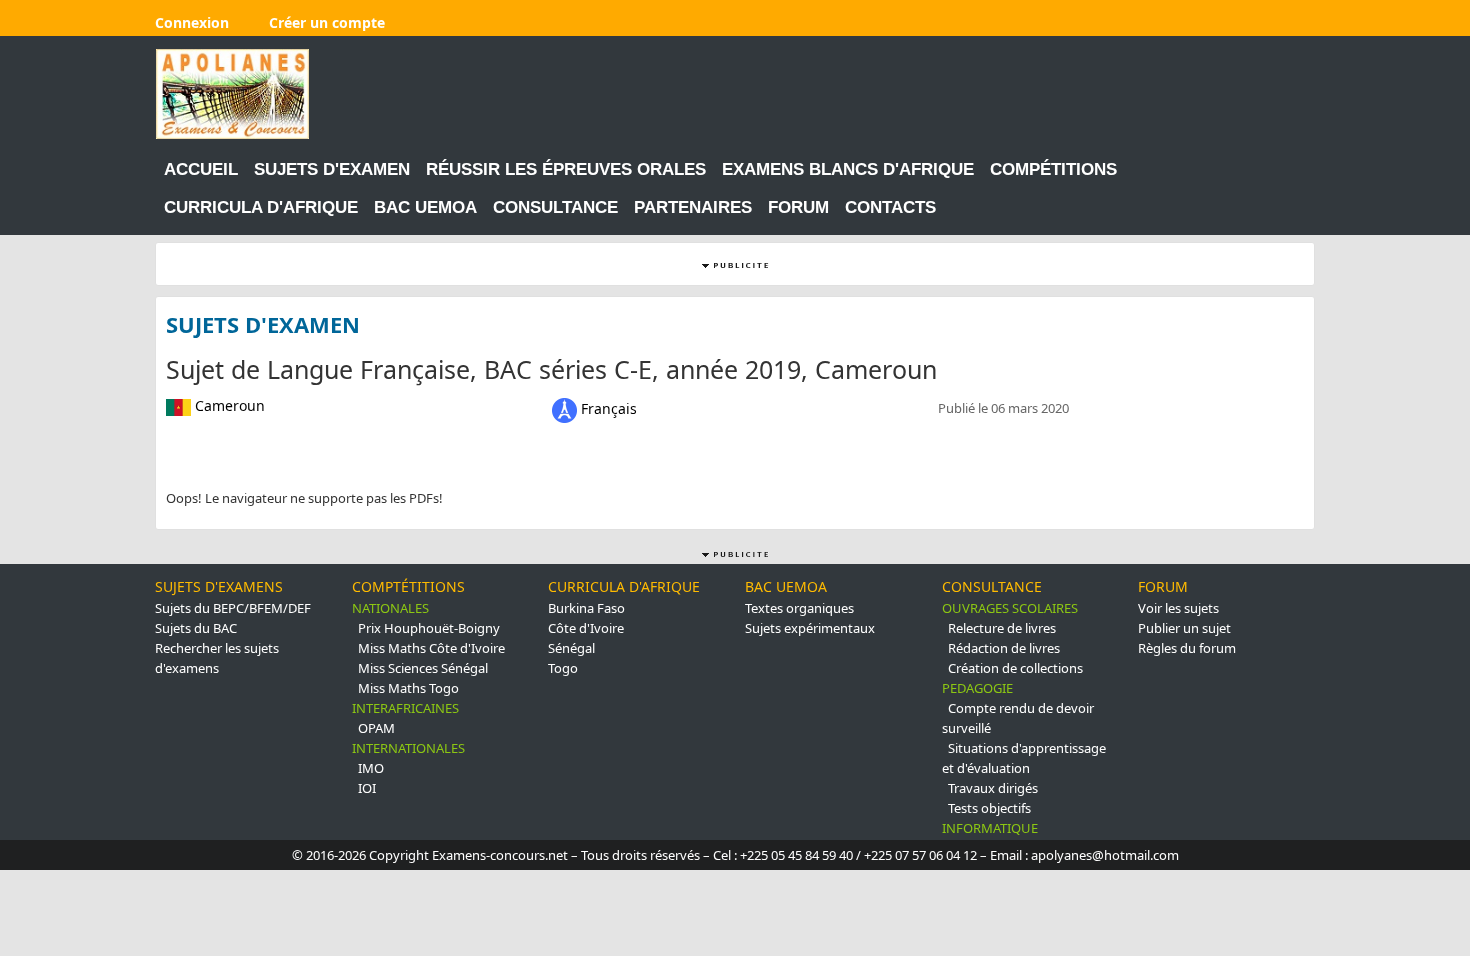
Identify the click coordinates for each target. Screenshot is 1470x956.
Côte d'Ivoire (586, 628)
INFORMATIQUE (990, 828)
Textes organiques (799, 608)
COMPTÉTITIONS (408, 586)
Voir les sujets (1178, 608)
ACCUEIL (201, 169)
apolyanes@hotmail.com (1105, 855)
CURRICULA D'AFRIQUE (261, 207)
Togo (563, 668)
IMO (371, 768)
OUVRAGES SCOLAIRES (1010, 608)
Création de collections (1015, 668)
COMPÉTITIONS (1053, 169)
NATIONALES (390, 608)
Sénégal (571, 648)
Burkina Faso (586, 608)
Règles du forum (1187, 648)
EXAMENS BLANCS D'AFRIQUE (848, 169)
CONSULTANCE (555, 207)
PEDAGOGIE (977, 688)
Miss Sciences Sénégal (423, 668)
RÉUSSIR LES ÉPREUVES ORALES (566, 169)
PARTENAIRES (693, 207)
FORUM (798, 207)
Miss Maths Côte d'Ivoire (431, 648)
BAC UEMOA (425, 207)
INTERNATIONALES (408, 748)
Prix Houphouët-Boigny (429, 628)
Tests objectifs (989, 808)
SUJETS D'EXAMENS (219, 586)
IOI (367, 788)
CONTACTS (890, 207)
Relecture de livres (1002, 628)
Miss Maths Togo (408, 688)
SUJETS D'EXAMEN (332, 169)
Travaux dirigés (993, 788)
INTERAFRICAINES (405, 708)
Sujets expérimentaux (810, 628)
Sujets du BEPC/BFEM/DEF (233, 608)
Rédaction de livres (1004, 648)
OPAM (376, 728)
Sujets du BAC (196, 628)
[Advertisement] (950, 94)
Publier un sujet (1184, 628)
